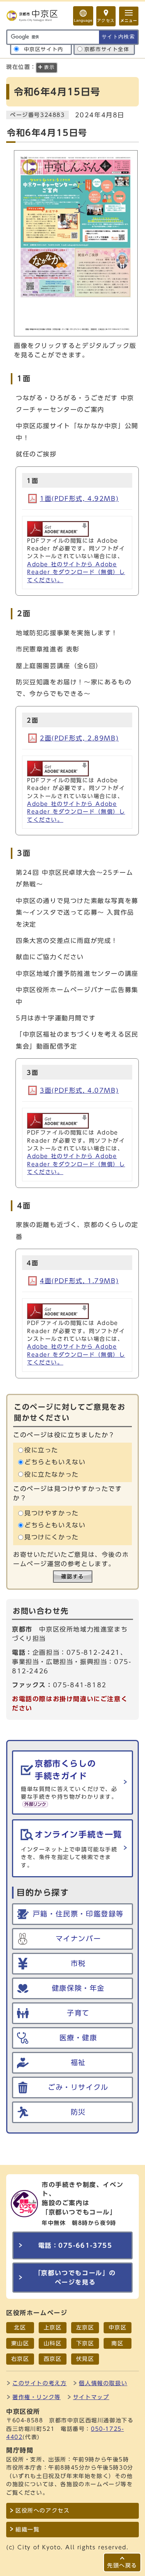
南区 (117, 2343)
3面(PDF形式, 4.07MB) (79, 1090)
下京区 (85, 2343)
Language (83, 20)
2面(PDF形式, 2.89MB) (79, 738)
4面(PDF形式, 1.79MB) (79, 1281)
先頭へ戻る (122, 2565)
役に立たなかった (52, 1474)
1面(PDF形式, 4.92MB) (79, 499)
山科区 (53, 2343)
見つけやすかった (52, 1513)
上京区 (53, 2327)
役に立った (41, 1450)
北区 (20, 2327)
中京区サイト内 (44, 49)
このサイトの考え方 (39, 2383)
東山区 (20, 2343)
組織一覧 (27, 2530)
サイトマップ (91, 2397)
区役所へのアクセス (43, 2511)
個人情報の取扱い (103, 2383)
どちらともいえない (55, 1462)
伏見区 (85, 2359)
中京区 (118, 2327)
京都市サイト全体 (107, 49)
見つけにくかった (52, 1537)
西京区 (53, 2359)
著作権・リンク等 (37, 2397)
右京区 (20, 2359)
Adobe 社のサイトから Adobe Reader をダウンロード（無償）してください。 (76, 572)
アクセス (106, 21)
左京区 (85, 2327)
